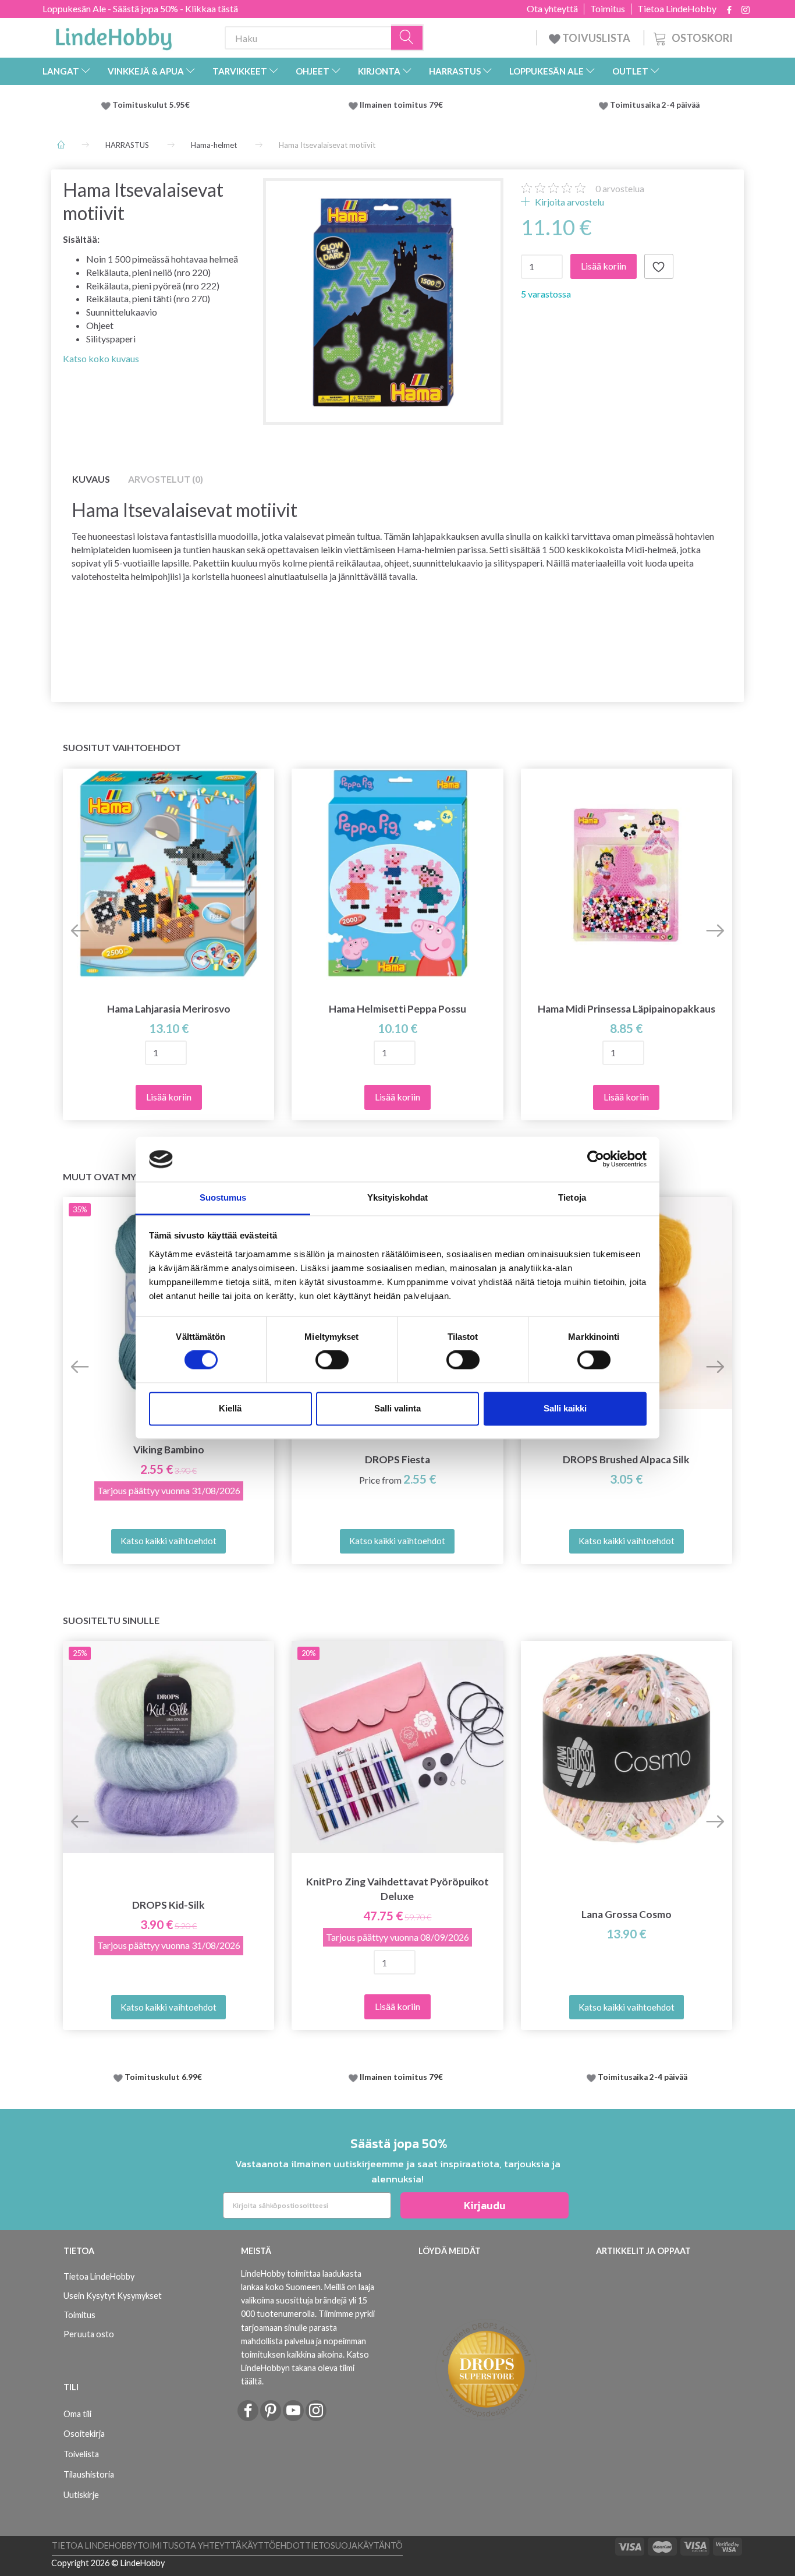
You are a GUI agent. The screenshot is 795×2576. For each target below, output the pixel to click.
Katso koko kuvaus (101, 358)
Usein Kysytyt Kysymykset (113, 2296)
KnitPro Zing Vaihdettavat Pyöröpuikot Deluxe (397, 1889)
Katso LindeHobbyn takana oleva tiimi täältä (305, 2368)
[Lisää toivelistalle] (659, 267)
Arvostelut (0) (166, 479)
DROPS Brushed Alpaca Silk (626, 1459)
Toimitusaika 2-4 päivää (655, 105)
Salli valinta (397, 1408)
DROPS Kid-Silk (168, 1905)
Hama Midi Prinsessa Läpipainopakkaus (627, 1009)
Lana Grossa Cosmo (627, 1914)
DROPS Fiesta (397, 1459)
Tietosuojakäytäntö (354, 2545)
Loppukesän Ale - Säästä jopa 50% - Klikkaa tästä (140, 8)
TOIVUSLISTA (596, 38)
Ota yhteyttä (552, 9)
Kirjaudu (485, 2205)
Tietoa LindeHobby (677, 9)
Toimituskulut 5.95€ (151, 105)
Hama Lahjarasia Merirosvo (169, 1009)
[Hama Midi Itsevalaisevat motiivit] (383, 298)
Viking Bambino (169, 1450)
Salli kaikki (565, 1408)
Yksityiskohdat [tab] (397, 1197)
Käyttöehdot (273, 2545)
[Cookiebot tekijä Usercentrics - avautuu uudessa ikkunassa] (596, 1159)
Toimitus (608, 9)
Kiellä (230, 1408)
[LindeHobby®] (113, 36)
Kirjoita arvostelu (569, 202)
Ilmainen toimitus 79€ (403, 105)
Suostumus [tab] (223, 1197)
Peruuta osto (89, 2334)
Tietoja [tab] (572, 1197)
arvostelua (620, 188)
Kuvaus (91, 479)
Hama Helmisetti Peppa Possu (397, 1009)
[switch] (332, 1360)
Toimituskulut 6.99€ (163, 2077)
